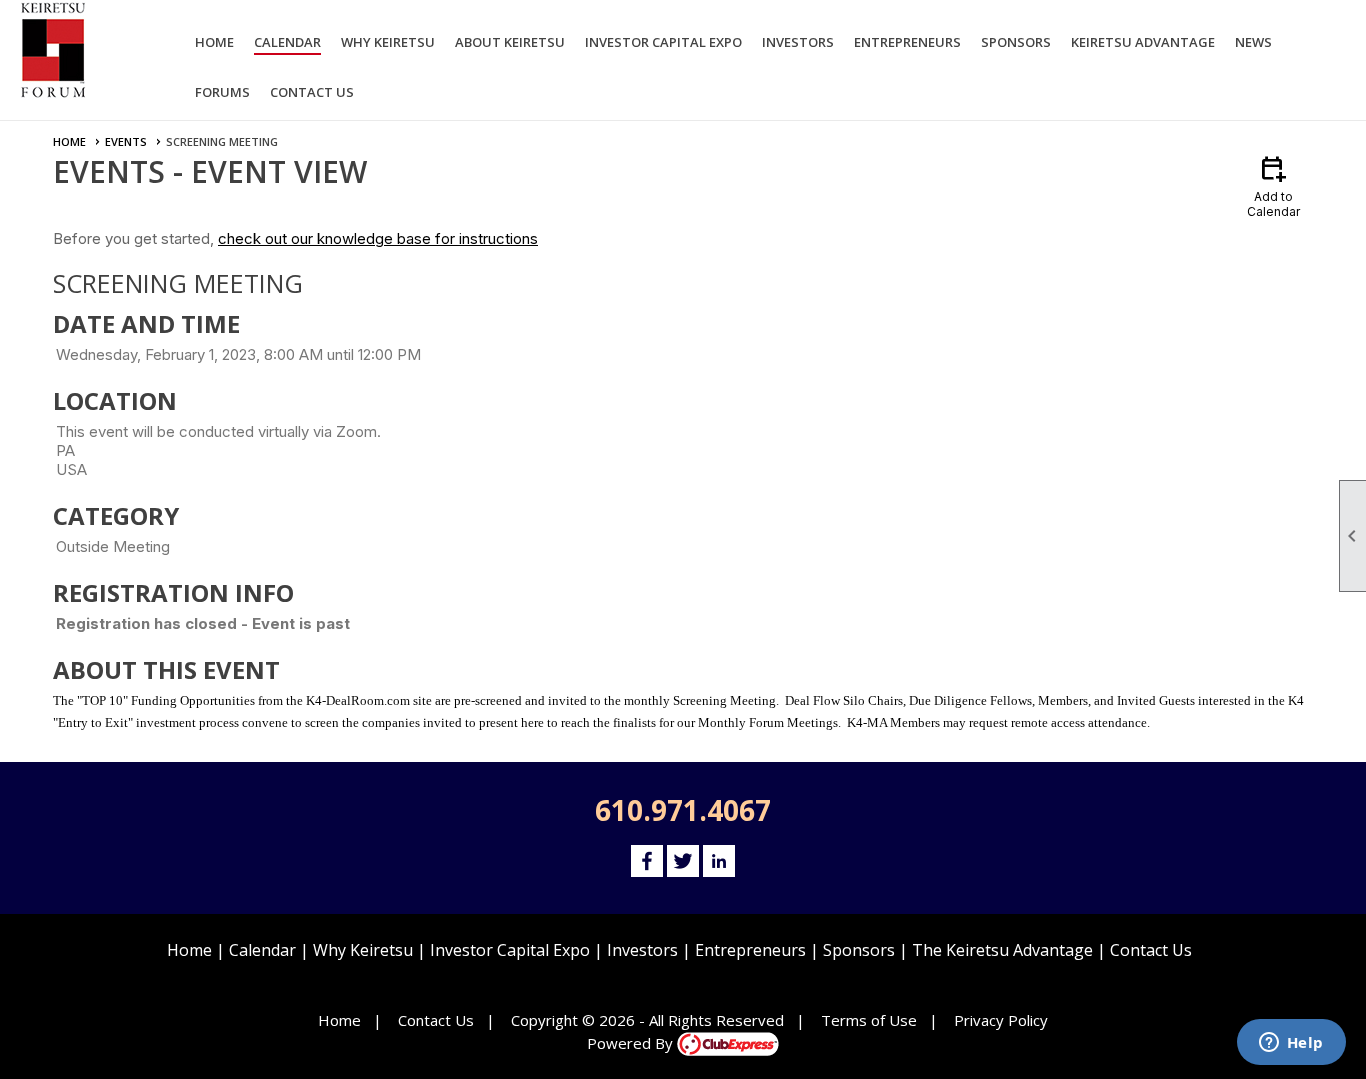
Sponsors (859, 950)
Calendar (287, 42)
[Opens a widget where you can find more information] (1291, 1044)
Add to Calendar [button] (1273, 185)
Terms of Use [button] (869, 1020)
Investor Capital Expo (510, 950)
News (1253, 42)
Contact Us (312, 92)
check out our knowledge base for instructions (378, 238)
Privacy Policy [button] (1001, 1020)
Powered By (632, 1043)
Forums (222, 92)
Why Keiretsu (363, 950)
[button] (388, 45)
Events (126, 141)
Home (214, 42)
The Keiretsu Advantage (1002, 950)
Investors (642, 950)
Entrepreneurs (750, 950)
